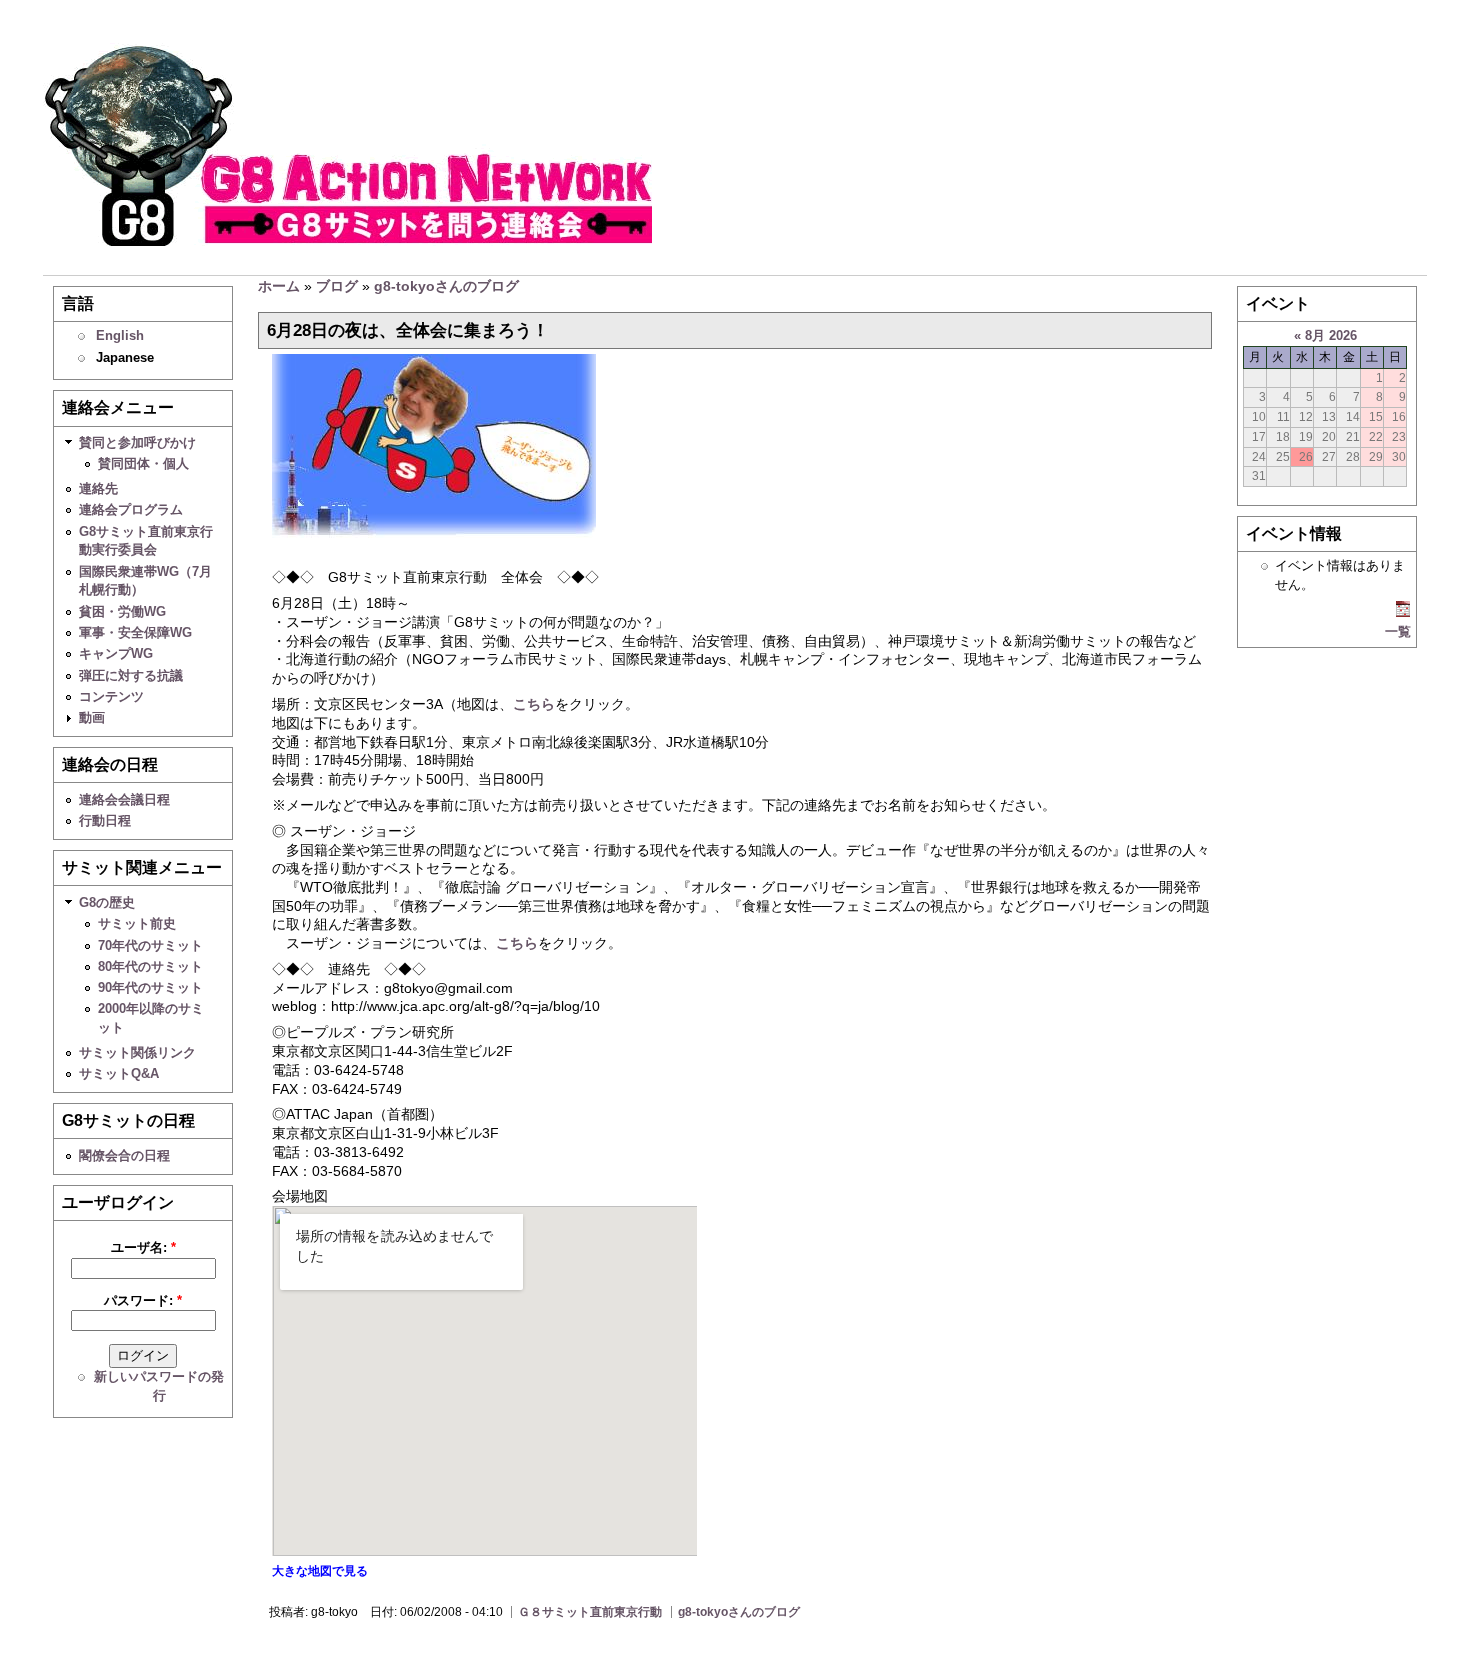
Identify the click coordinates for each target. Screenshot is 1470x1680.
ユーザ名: (143, 1247)
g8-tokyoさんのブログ (446, 286)
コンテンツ (111, 696)
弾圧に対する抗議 (131, 675)
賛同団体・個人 (143, 463)
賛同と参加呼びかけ (137, 442)
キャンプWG (116, 653)
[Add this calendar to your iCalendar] (1403, 612)
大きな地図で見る (320, 1571)
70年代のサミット (150, 945)
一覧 (1398, 631)
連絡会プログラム (131, 509)
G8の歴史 (107, 902)
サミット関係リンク (137, 1052)
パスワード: (143, 1300)
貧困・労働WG (122, 611)
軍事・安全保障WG (135, 632)
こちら (534, 704)
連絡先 (98, 488)
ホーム (279, 286)
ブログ (337, 286)
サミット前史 (137, 923)
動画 (92, 717)
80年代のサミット (150, 966)
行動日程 (105, 820)
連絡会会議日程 (124, 799)
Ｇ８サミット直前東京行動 (590, 1612)
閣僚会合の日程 (124, 1155)
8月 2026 (1331, 335)
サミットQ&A (119, 1073)
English (120, 335)
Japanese (125, 357)
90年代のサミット (150, 987)
